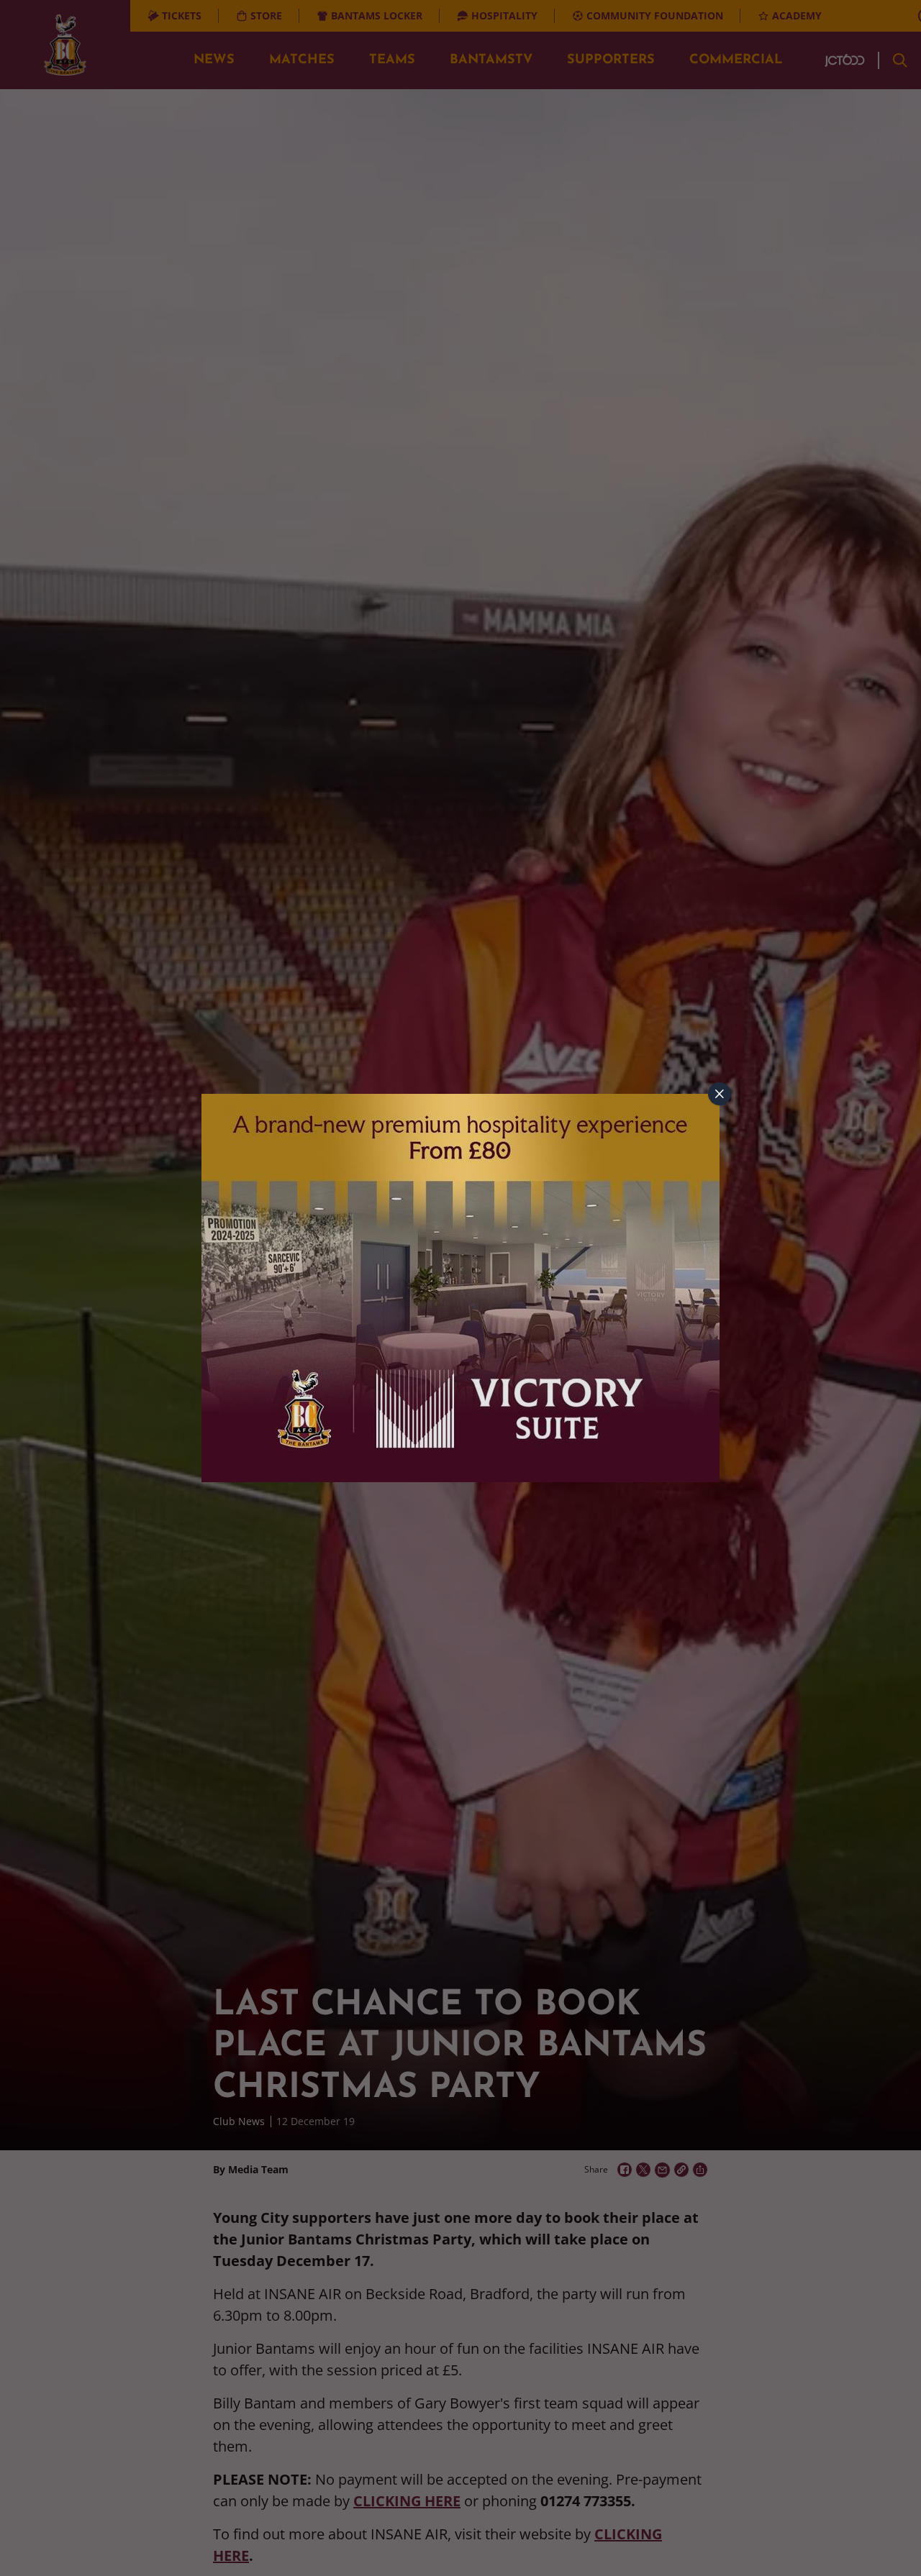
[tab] (720, 1094)
